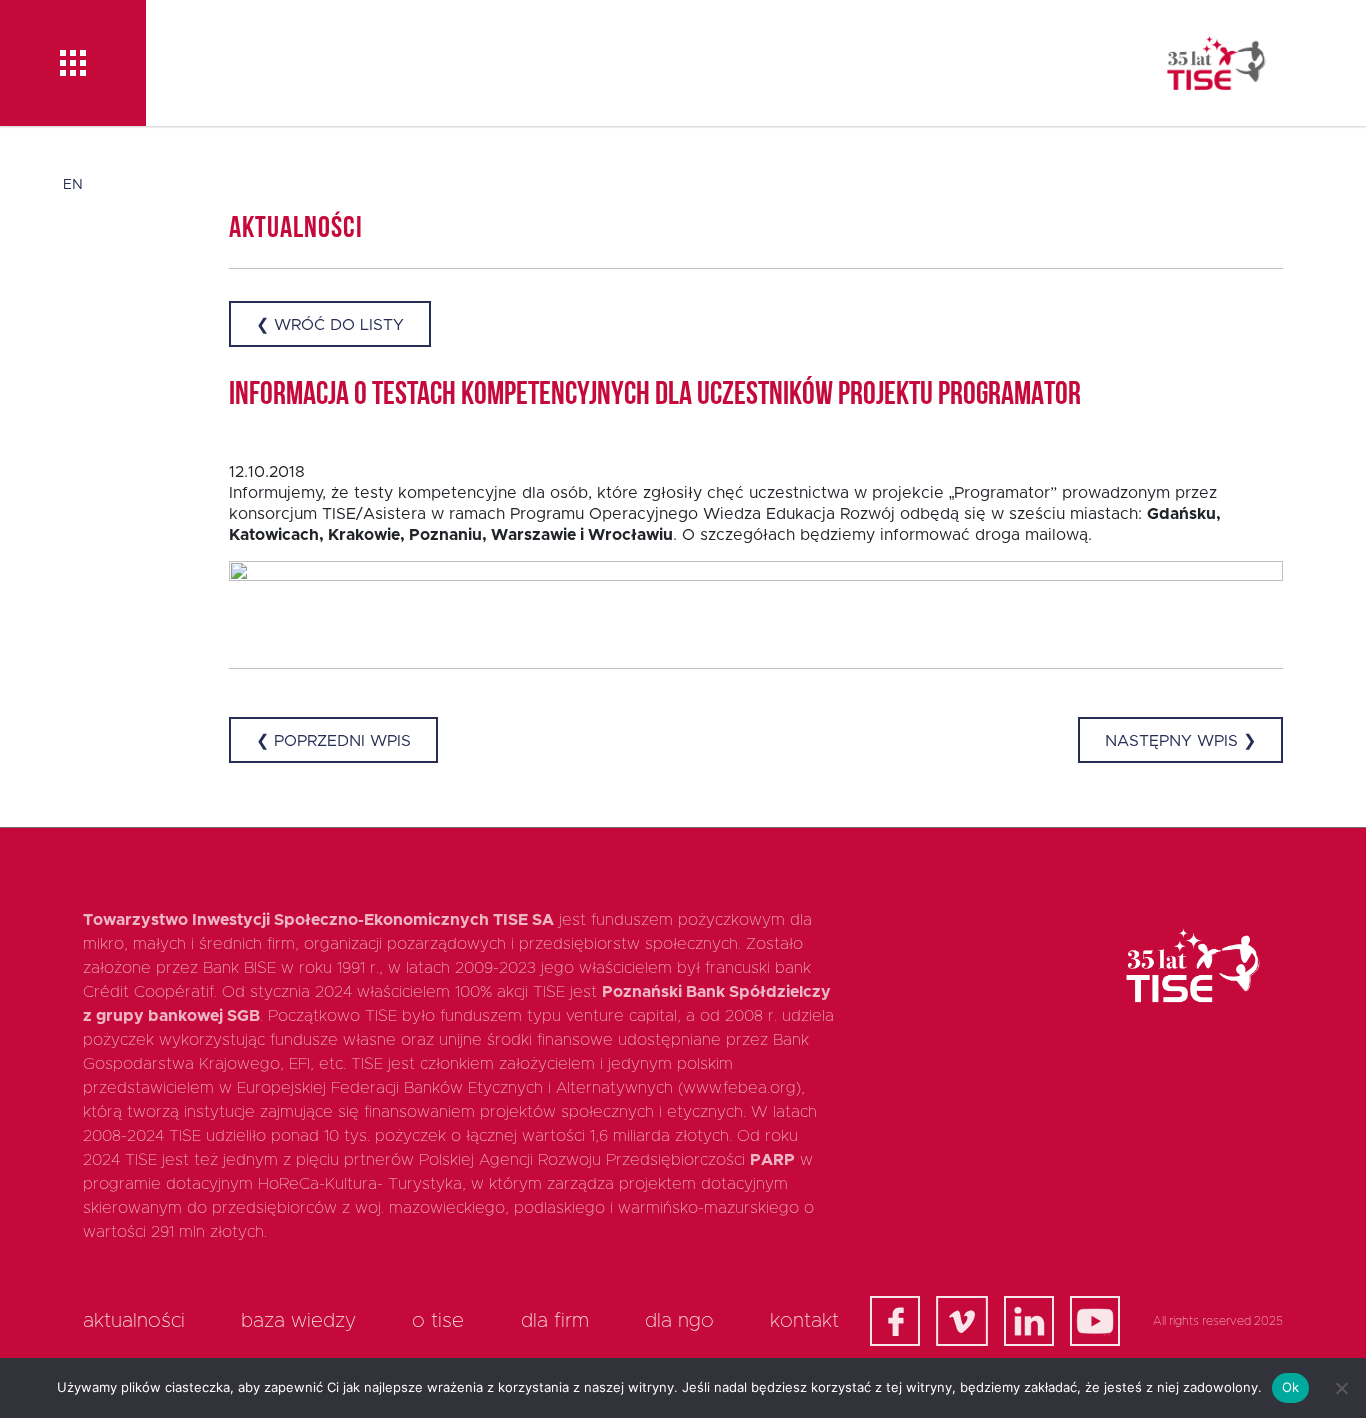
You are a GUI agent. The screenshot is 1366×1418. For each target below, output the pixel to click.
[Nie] (1341, 1388)
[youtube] (1095, 1321)
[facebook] (895, 1321)
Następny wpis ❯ (1180, 741)
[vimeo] (962, 1321)
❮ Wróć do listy (330, 325)
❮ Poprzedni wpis (333, 741)
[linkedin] (1029, 1321)
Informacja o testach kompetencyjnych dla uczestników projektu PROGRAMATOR (655, 396)
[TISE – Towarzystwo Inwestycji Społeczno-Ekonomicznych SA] (1216, 63)
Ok (1291, 1387)
